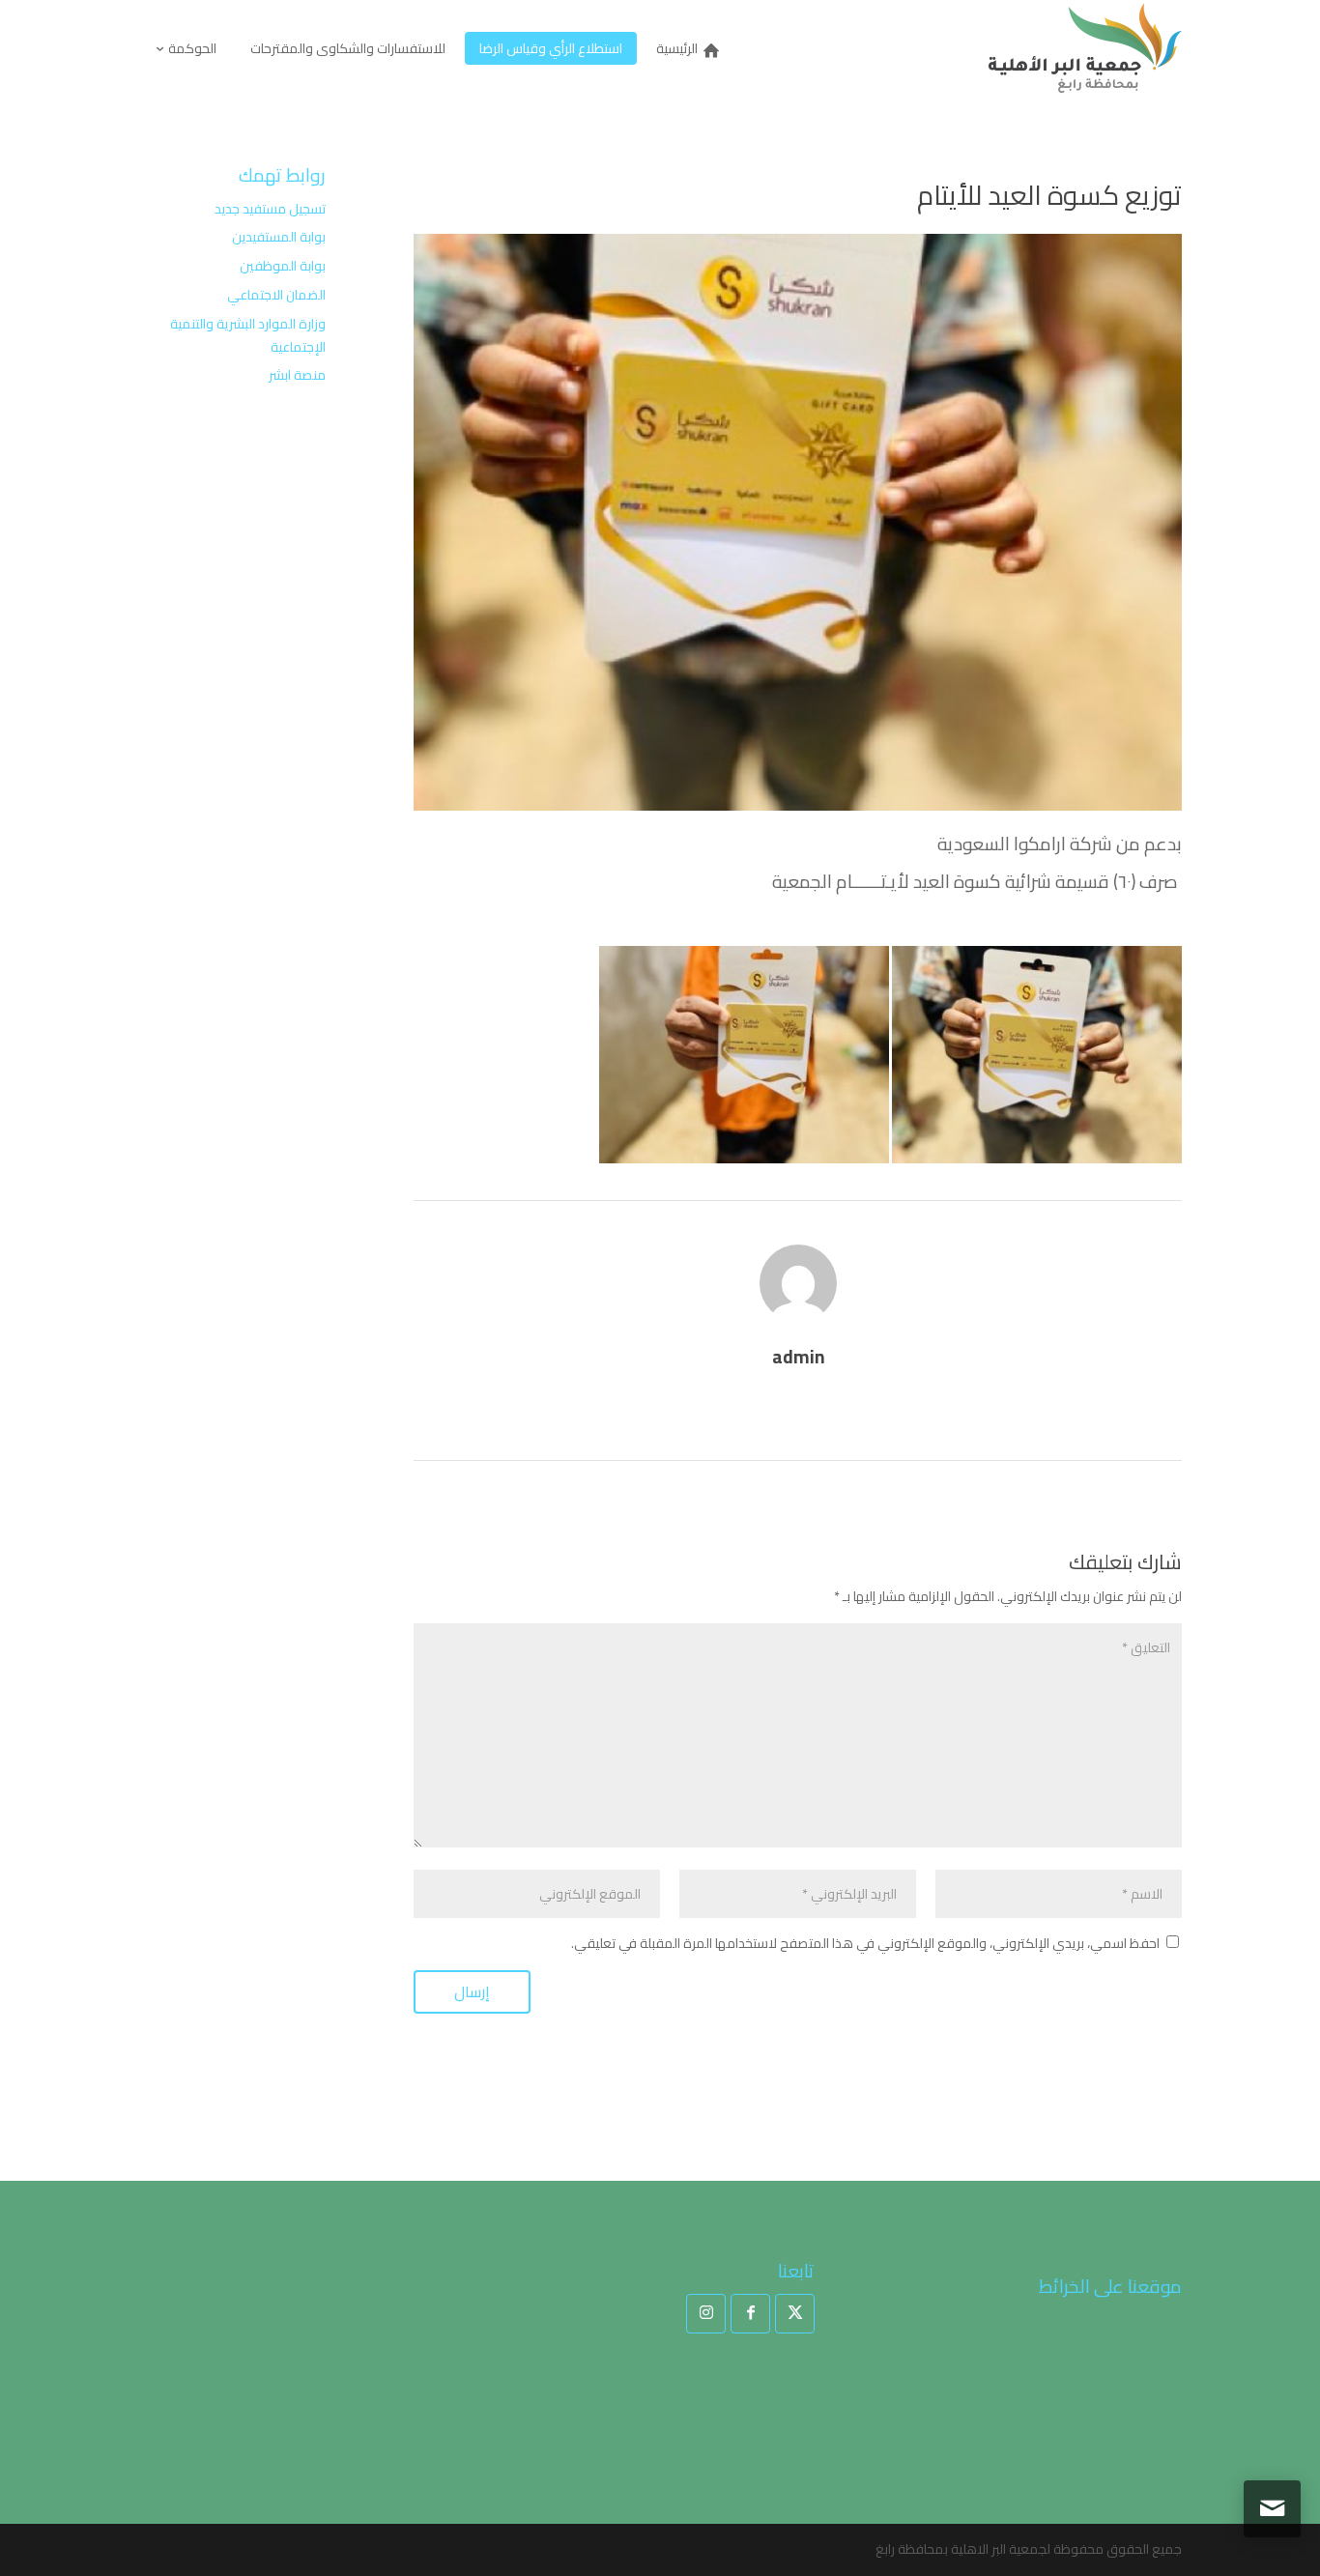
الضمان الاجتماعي (276, 295)
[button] (1272, 2447)
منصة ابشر (297, 375)
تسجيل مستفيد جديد (270, 209)
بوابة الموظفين (283, 266)
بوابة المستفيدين (279, 237)
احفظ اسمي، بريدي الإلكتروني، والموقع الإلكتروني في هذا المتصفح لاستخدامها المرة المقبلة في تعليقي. (865, 1943)
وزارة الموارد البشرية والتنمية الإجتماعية (248, 335)
